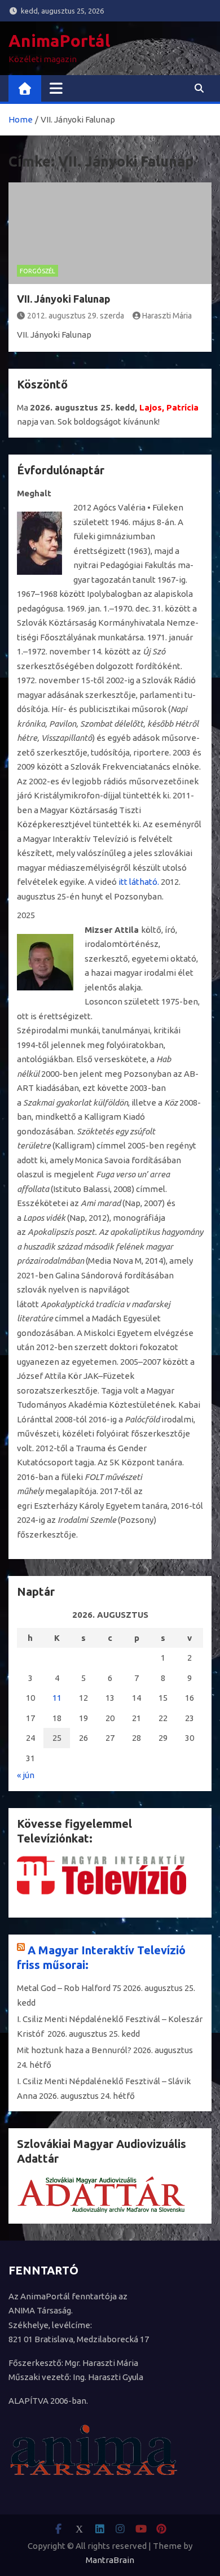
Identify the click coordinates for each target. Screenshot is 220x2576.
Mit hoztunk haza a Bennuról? (74, 2050)
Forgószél (38, 271)
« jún (26, 1775)
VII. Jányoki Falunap (64, 299)
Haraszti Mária (167, 316)
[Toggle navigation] (56, 88)
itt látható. (139, 882)
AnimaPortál (59, 41)
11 (57, 1698)
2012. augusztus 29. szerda (76, 316)
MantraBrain (110, 2560)
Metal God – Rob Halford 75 (69, 1988)
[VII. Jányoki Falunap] (110, 233)
